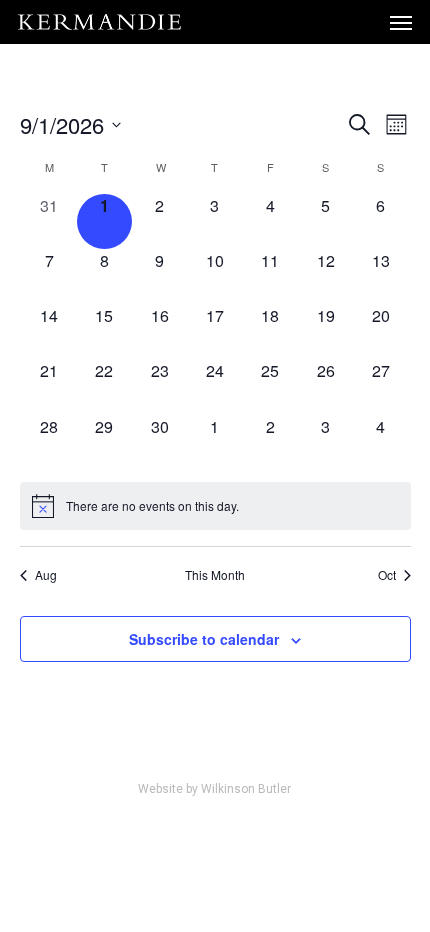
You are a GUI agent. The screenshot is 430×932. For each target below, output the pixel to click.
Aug (46, 575)
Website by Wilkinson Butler (214, 789)
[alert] (215, 506)
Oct (387, 575)
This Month (215, 575)
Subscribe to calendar (204, 639)
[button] (401, 22)
